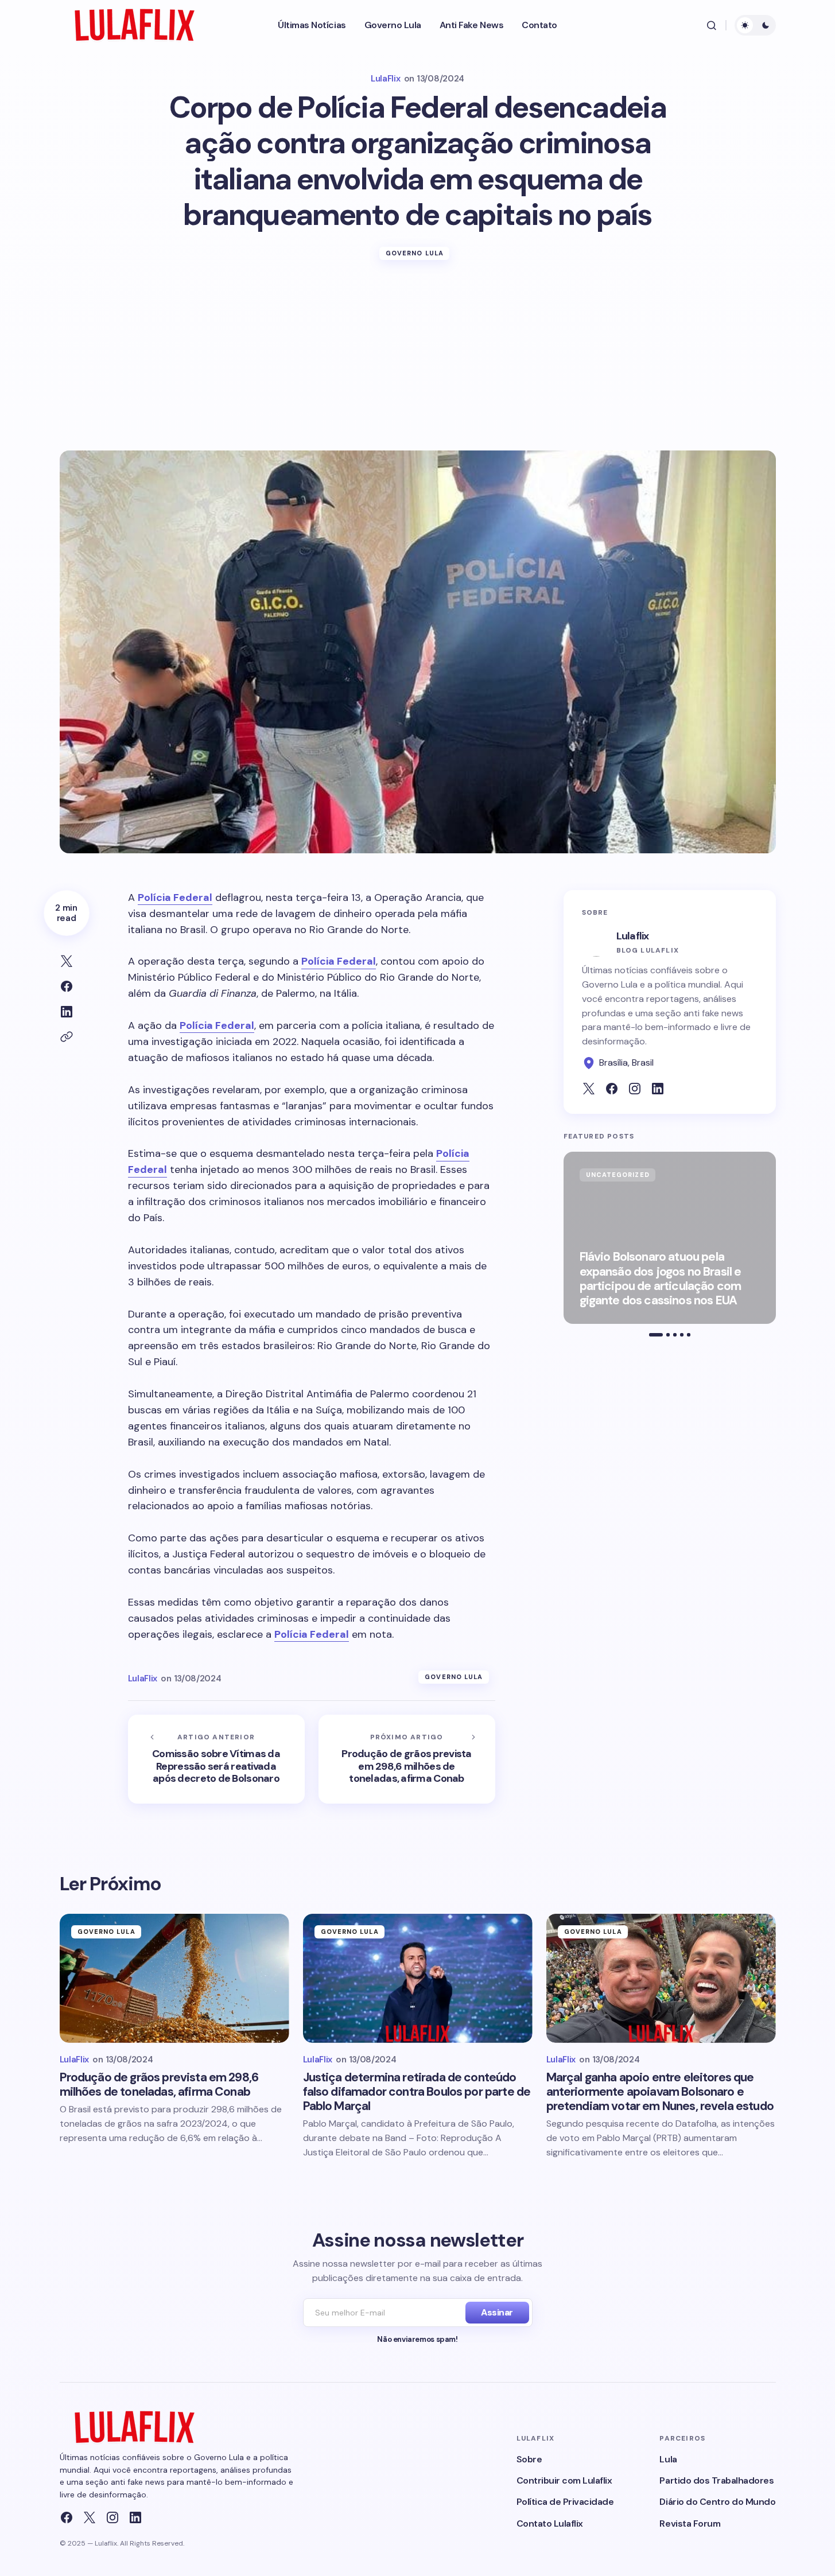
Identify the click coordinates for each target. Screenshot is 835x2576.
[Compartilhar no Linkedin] (67, 1012)
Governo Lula (415, 253)
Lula (668, 2459)
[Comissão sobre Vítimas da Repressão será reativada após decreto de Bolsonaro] (216, 1759)
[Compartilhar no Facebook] (67, 986)
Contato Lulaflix (550, 2523)
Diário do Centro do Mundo (717, 2502)
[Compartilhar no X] (67, 961)
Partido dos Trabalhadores (716, 2480)
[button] (712, 25)
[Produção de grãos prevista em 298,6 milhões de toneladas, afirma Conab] (407, 1759)
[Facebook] (67, 2517)
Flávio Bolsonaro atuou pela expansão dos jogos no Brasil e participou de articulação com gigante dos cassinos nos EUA (661, 1279)
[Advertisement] (418, 364)
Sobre (529, 2459)
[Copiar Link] (67, 1037)
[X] (90, 2517)
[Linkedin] (135, 2517)
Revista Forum (690, 2523)
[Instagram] (112, 2517)
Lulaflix (633, 936)
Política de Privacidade (565, 2502)
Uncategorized (618, 1175)
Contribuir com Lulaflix (564, 2480)
